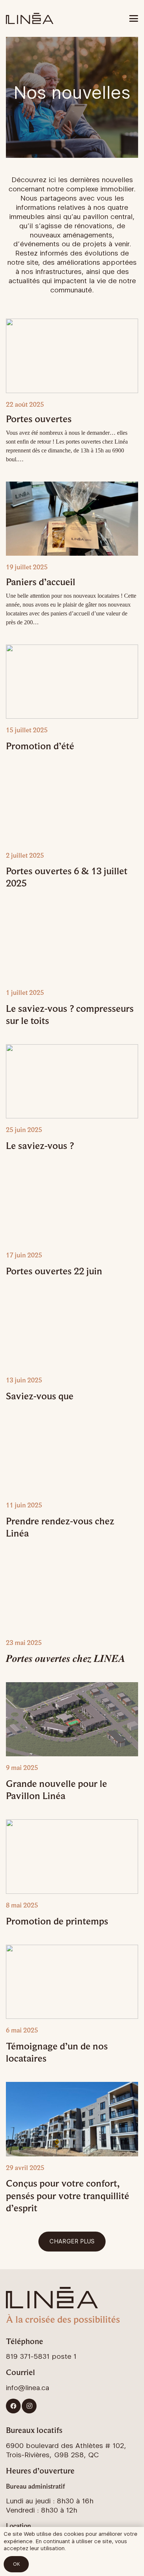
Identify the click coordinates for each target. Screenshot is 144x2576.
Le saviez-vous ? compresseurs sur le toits (70, 1014)
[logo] (30, 18)
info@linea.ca (28, 2388)
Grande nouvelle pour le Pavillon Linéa (56, 1789)
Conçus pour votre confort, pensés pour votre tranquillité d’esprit (68, 2195)
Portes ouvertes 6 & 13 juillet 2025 (67, 877)
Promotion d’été (40, 746)
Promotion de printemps (57, 1921)
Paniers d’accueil (41, 582)
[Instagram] (29, 2406)
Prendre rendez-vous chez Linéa (60, 1527)
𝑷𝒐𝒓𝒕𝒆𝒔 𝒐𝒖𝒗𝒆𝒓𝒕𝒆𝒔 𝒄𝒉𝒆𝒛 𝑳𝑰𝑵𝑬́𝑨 (66, 1658)
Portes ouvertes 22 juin (54, 1271)
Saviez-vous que (40, 1396)
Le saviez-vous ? (40, 1145)
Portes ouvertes (39, 419)
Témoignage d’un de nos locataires (57, 2052)
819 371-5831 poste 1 (41, 2356)
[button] (134, 18)
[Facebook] (13, 2406)
